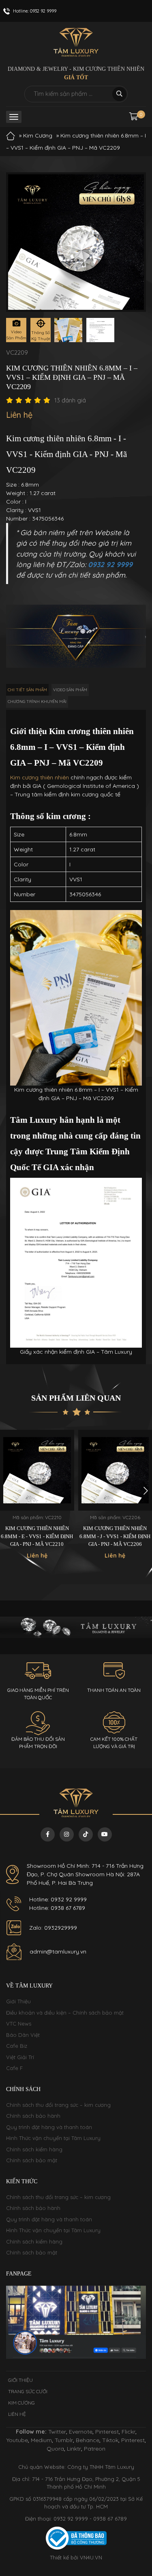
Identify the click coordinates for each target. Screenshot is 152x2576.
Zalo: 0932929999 (53, 1928)
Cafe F (14, 2068)
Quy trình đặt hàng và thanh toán (49, 2127)
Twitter (57, 2432)
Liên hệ (17, 2414)
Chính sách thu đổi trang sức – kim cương (58, 2105)
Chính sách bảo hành (33, 2116)
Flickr (128, 2432)
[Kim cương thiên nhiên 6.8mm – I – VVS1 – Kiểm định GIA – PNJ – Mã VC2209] (68, 330)
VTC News (19, 2024)
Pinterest (107, 2432)
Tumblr (64, 2440)
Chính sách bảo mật (32, 2160)
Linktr (74, 2449)
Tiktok (110, 2440)
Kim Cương (38, 135)
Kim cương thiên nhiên (40, 777)
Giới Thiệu (18, 2001)
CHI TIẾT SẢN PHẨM (27, 690)
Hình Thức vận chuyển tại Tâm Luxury (53, 2138)
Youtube (17, 2440)
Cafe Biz (17, 2046)
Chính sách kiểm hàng (34, 2149)
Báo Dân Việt (23, 2035)
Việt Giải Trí (20, 2057)
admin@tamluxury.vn (58, 1952)
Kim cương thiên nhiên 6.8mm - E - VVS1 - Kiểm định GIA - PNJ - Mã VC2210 (37, 1536)
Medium (41, 2440)
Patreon (95, 2449)
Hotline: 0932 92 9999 (58, 1899)
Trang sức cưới (28, 2391)
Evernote (81, 2432)
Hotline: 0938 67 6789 (57, 1908)
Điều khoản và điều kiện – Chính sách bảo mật (65, 2013)
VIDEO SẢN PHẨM (70, 690)
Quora (55, 2449)
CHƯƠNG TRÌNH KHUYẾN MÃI (37, 702)
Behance (88, 2440)
